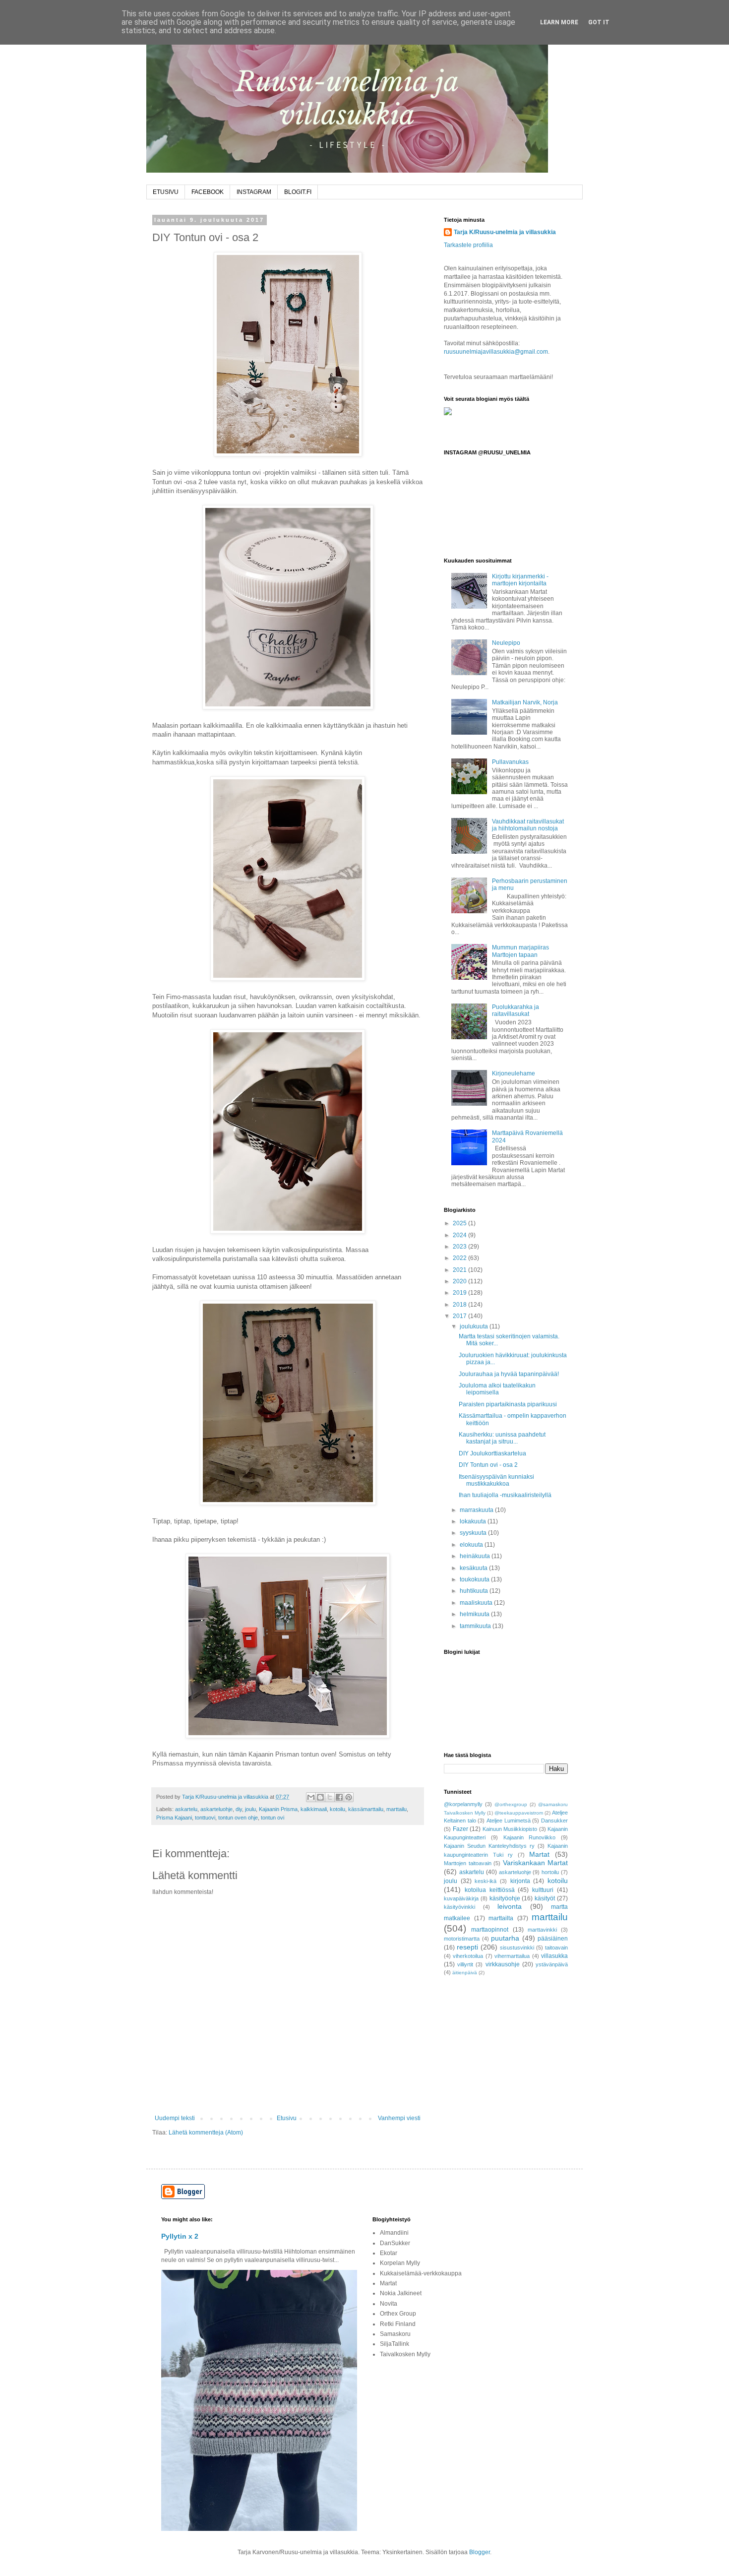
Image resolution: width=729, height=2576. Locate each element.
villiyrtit (465, 1964)
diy (239, 1809)
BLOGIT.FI (298, 192)
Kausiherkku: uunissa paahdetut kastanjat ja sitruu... (502, 1438)
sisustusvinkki (517, 1948)
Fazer (460, 1829)
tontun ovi (273, 1818)
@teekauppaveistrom (519, 1813)
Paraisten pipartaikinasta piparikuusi (508, 1404)
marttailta (501, 1918)
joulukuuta (475, 1326)
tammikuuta (476, 1626)
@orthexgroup (511, 1804)
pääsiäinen (553, 1939)
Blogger (480, 2552)
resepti (467, 1947)
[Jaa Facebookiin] (339, 1797)
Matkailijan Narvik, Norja (525, 702)
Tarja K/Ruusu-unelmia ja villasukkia (505, 232)
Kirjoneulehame (514, 1073)
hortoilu (550, 1872)
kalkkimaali (314, 1809)
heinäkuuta (476, 1556)
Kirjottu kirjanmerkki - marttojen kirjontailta (520, 580)
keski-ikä (486, 1881)
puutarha (505, 1938)
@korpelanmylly (463, 1804)
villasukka (554, 1956)
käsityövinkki (459, 1907)
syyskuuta (474, 1533)
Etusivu (287, 2118)
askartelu (186, 1809)
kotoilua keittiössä (490, 1890)
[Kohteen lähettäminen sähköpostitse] (311, 1797)
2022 (460, 1258)
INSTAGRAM (254, 192)
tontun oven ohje (238, 1818)
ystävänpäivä (552, 1964)
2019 (460, 1293)
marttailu (396, 1809)
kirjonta (520, 1881)
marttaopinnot (490, 1930)
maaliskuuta (477, 1603)
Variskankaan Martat (536, 1863)
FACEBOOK (208, 192)
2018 (460, 1305)
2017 (460, 1316)
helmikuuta (475, 1614)
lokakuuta (474, 1521)
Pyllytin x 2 (180, 2236)
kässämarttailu (366, 1809)
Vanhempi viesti (399, 2118)
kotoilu (337, 1809)
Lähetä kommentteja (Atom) (206, 2133)
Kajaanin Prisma (278, 1809)
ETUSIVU (166, 192)
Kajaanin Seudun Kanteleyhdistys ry (489, 1846)
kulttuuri (543, 1890)
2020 (460, 1281)
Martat (539, 1854)
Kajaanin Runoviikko (530, 1837)
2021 (460, 1270)
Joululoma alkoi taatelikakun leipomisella (497, 1389)
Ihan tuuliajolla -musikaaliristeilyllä (505, 1495)
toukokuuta (475, 1579)
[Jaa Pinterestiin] (349, 1797)
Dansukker (554, 1821)
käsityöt (545, 1898)
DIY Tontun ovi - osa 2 (488, 1465)
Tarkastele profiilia (468, 245)
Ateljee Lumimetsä (509, 1821)
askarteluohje (216, 1809)
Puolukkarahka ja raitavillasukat (516, 1010)
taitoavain (556, 1948)
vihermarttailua (512, 1956)
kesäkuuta (474, 1568)
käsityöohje (505, 1898)
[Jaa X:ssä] (330, 1797)
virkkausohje (503, 1964)
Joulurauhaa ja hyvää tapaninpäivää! (509, 1374)
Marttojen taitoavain (468, 1863)
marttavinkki (542, 1930)
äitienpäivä (465, 1973)
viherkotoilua (468, 1956)
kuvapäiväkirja (461, 1898)
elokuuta (472, 1545)
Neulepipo (506, 643)
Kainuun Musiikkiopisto (510, 1829)
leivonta (510, 1906)
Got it (599, 22)
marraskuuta (477, 1510)
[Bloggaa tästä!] (320, 1797)
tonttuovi (205, 1818)
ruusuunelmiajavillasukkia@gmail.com (496, 352)
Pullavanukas (510, 762)
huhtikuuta (475, 1591)
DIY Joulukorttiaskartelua (492, 1453)
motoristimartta (462, 1939)
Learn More (559, 22)
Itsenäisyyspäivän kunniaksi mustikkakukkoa (496, 1480)
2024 (460, 1235)
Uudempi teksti (175, 2118)
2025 (460, 1223)
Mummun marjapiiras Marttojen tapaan (520, 951)
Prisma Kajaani (174, 1818)
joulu (250, 1809)
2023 (460, 1247)
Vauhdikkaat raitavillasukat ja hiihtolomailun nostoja (528, 825)
